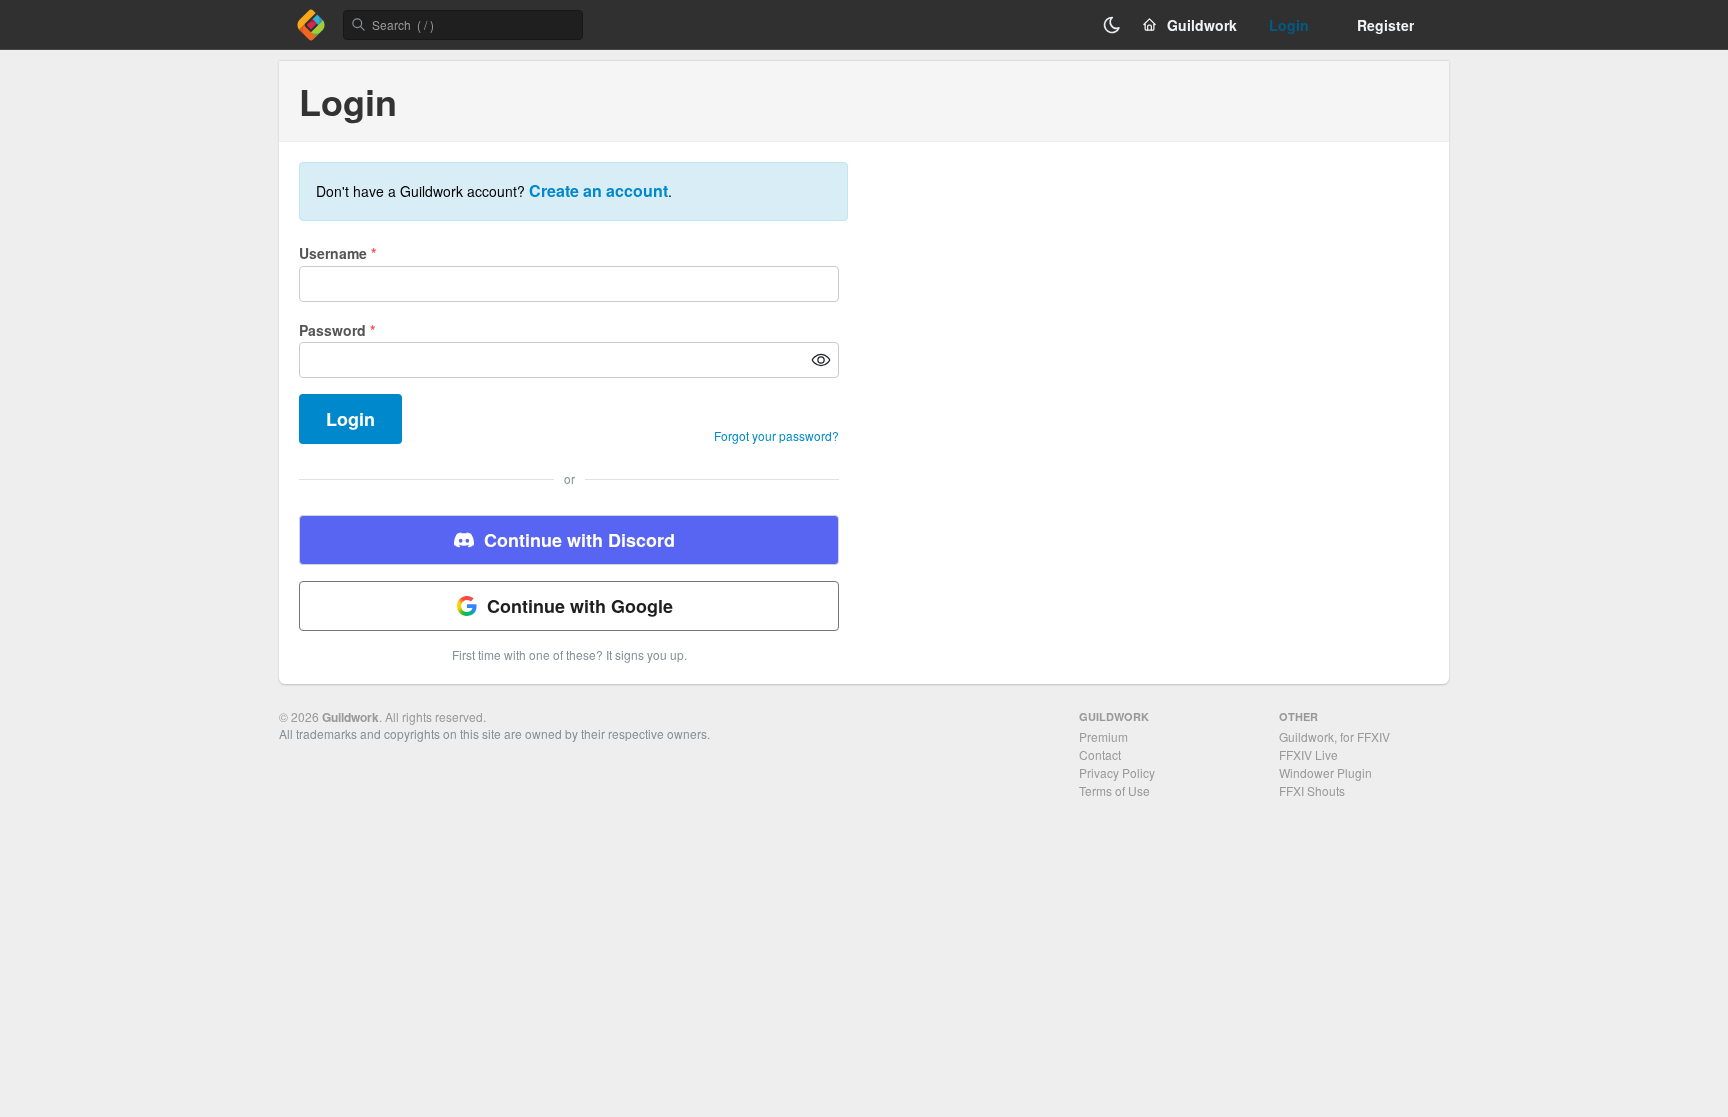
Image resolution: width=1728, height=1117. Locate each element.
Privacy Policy (1117, 772)
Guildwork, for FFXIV (1334, 736)
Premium (1103, 736)
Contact (1100, 754)
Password (337, 330)
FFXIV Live (1308, 754)
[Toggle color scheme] (1112, 25)
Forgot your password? (776, 436)
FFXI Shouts (1312, 790)
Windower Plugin (1325, 772)
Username (337, 253)
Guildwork (350, 717)
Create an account (598, 190)
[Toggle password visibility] (821, 360)
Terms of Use (1114, 790)
